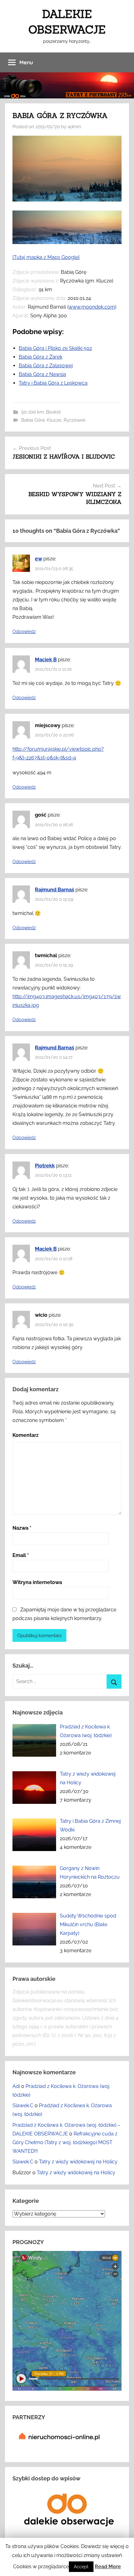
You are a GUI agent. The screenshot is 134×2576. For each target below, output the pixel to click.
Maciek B (46, 660)
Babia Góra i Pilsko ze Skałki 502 (55, 348)
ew (38, 559)
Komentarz (26, 1435)
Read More (108, 2567)
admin (74, 127)
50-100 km (33, 412)
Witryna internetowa (37, 1582)
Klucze (54, 420)
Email (21, 1555)
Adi (16, 2086)
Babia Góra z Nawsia (42, 374)
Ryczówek (75, 420)
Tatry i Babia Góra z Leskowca (53, 383)
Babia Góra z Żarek (41, 357)
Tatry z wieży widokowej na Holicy (78, 2162)
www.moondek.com (92, 307)
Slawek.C (23, 2105)
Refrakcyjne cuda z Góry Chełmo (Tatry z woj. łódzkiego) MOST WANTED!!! (65, 2142)
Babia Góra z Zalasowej (46, 366)
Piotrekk (45, 1166)
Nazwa (22, 1528)
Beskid (53, 412)
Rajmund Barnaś (55, 890)
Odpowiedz (24, 632)
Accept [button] (81, 2567)
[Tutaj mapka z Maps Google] (46, 257)
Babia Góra (33, 420)
